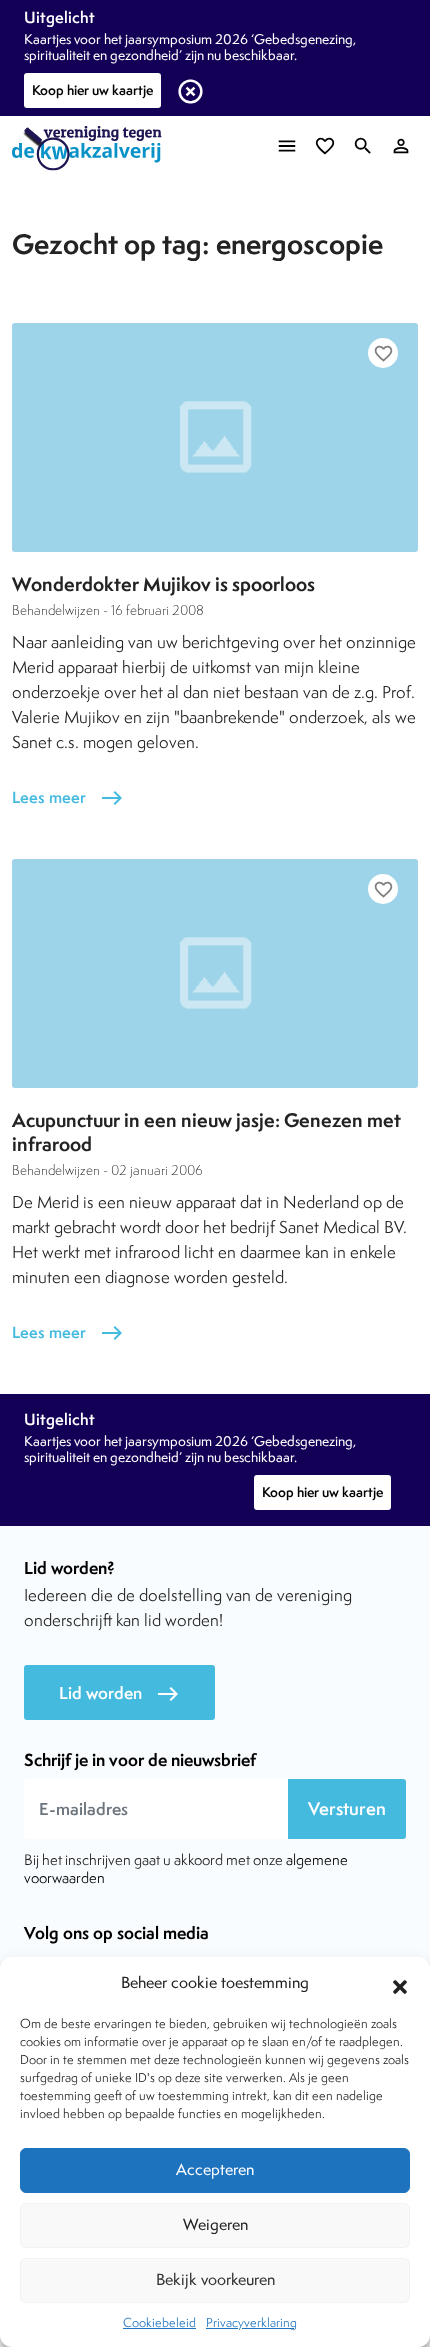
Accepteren (215, 2169)
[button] (400, 1984)
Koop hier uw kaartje (92, 90)
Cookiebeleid (159, 2322)
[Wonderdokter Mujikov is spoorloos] (215, 437)
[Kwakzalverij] (92, 148)
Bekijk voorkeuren (215, 2279)
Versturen (347, 1808)
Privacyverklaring (251, 2322)
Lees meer (68, 797)
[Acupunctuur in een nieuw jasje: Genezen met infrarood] (215, 973)
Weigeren (215, 2224)
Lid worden (119, 1693)
